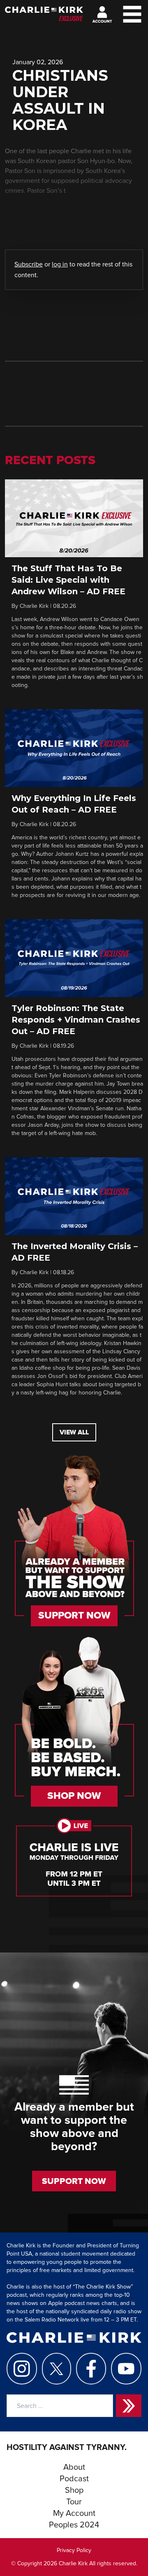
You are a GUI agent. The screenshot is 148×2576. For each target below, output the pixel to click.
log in (60, 264)
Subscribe (29, 264)
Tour (74, 2502)
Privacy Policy (74, 2550)
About (74, 2467)
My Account (74, 2513)
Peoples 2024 (74, 2525)
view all (74, 1432)
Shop (74, 2490)
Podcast (74, 2479)
